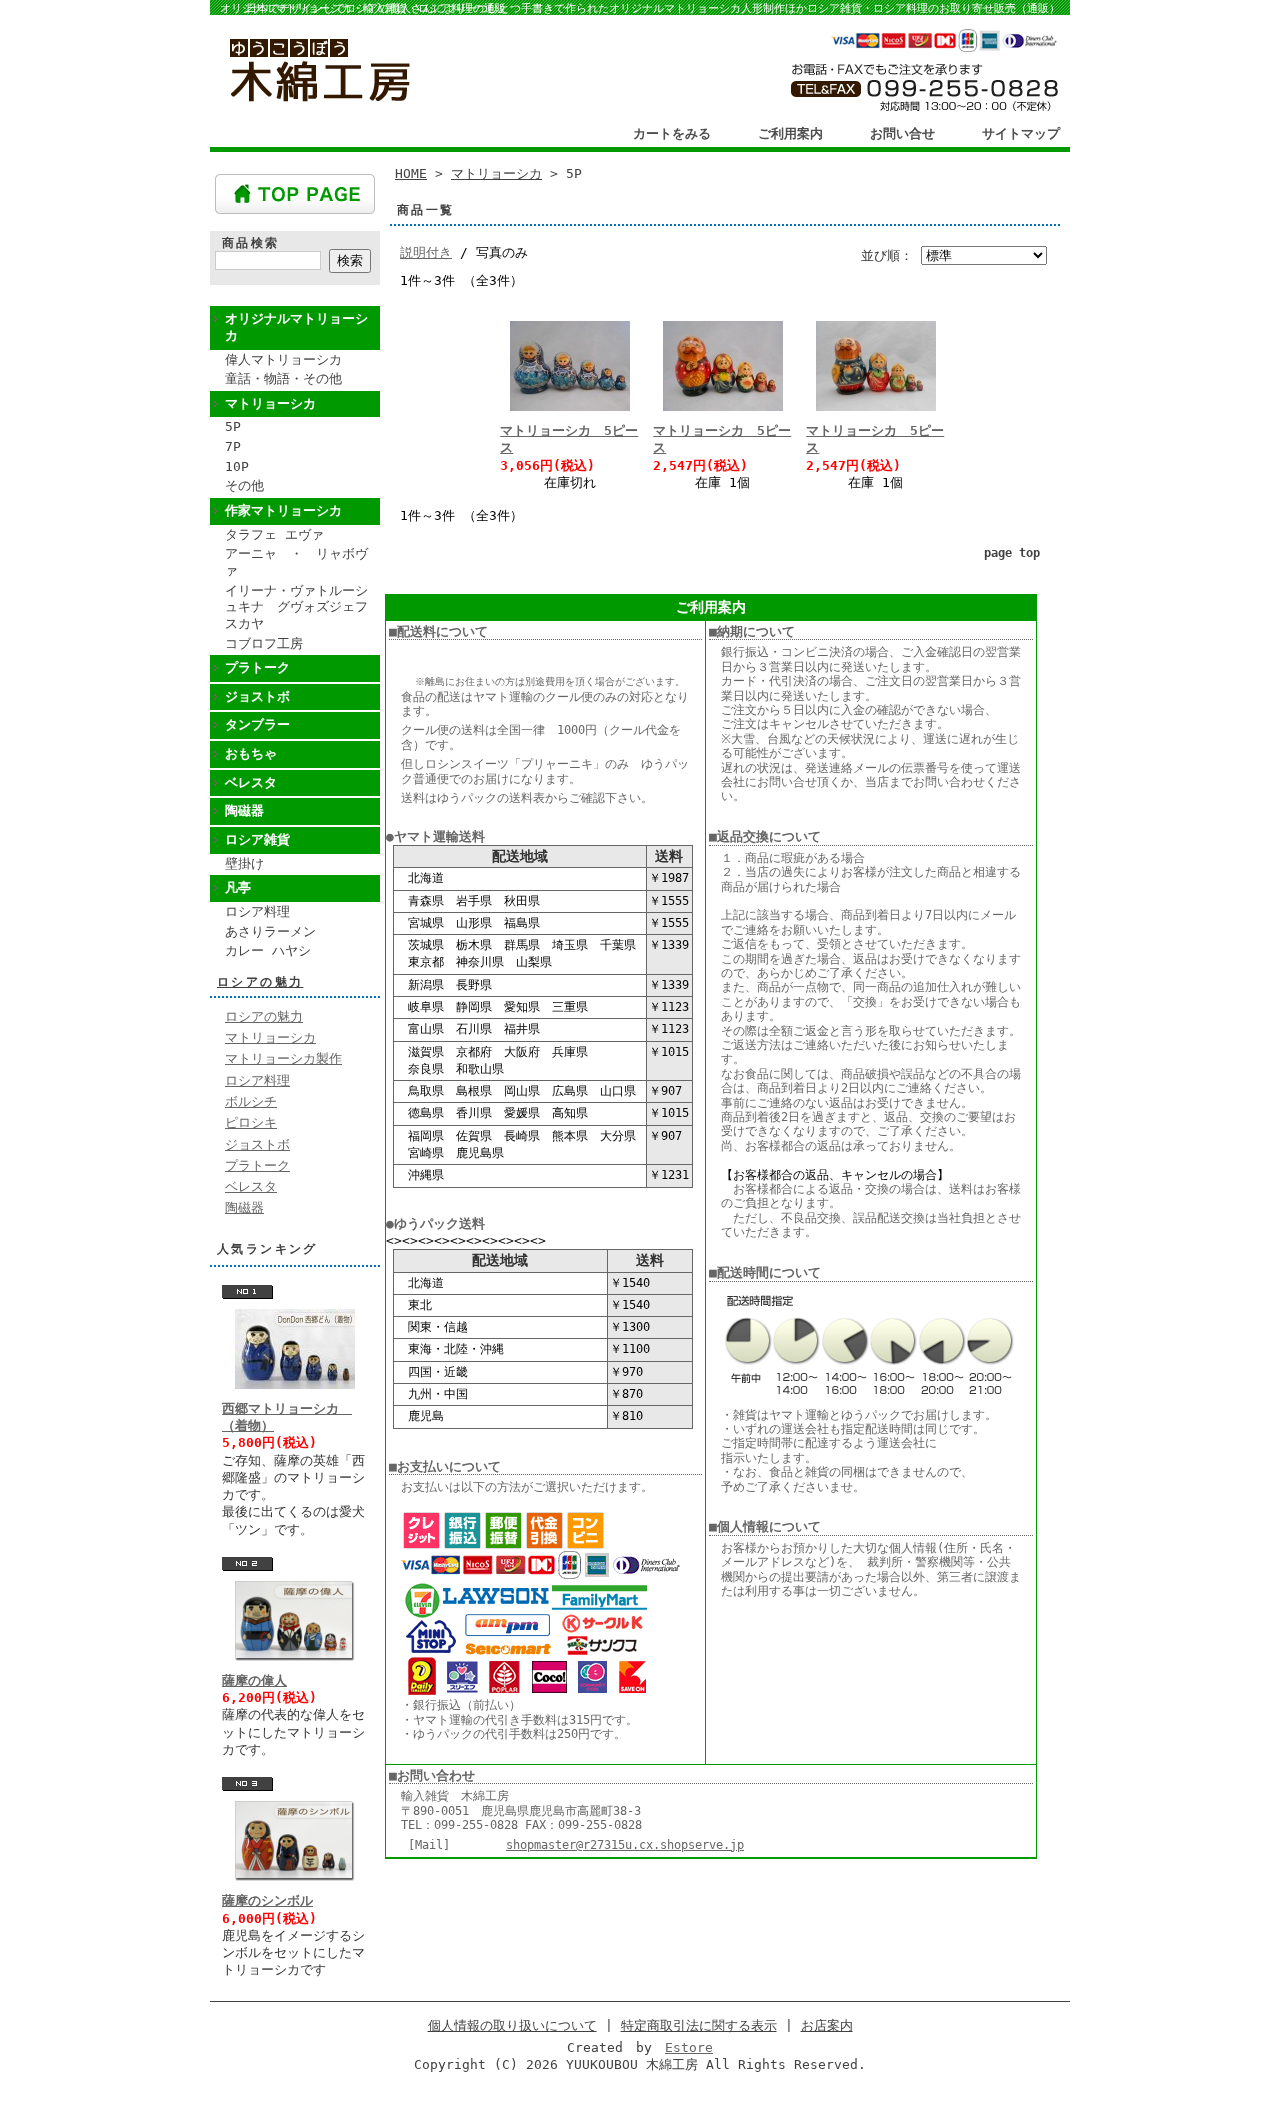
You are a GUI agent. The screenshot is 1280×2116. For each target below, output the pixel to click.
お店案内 (827, 2025)
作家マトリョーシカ (283, 510)
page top (1012, 553)
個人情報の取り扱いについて (512, 2025)
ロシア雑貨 (257, 839)
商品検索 (251, 243)
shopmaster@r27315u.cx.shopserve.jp (625, 1845)
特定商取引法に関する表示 (699, 2025)
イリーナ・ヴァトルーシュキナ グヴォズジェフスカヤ (296, 607)
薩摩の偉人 (254, 1680)
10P (237, 466)
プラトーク (257, 667)
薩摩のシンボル (267, 1900)
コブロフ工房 (264, 643)
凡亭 (238, 887)
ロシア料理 (257, 911)
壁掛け (244, 863)
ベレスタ (251, 782)
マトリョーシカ (270, 403)
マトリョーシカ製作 (283, 1058)
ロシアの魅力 (260, 982)
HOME (411, 173)
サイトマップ (1021, 133)
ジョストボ (257, 696)
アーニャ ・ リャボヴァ (296, 562)
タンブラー (257, 724)
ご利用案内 (790, 133)
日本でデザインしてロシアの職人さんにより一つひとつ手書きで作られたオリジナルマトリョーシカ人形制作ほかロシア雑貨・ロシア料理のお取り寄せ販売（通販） (653, 8)
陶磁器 (244, 810)
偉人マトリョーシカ (283, 359)
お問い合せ (902, 133)
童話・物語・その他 (283, 378)
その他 (244, 485)
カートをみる (672, 133)
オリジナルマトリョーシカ (296, 327)
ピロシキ (251, 1122)
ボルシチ (251, 1101)
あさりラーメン (270, 931)
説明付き (426, 252)
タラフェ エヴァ (274, 534)
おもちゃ (251, 753)
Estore (689, 2047)
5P (233, 426)
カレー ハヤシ (268, 950)
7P (233, 446)
